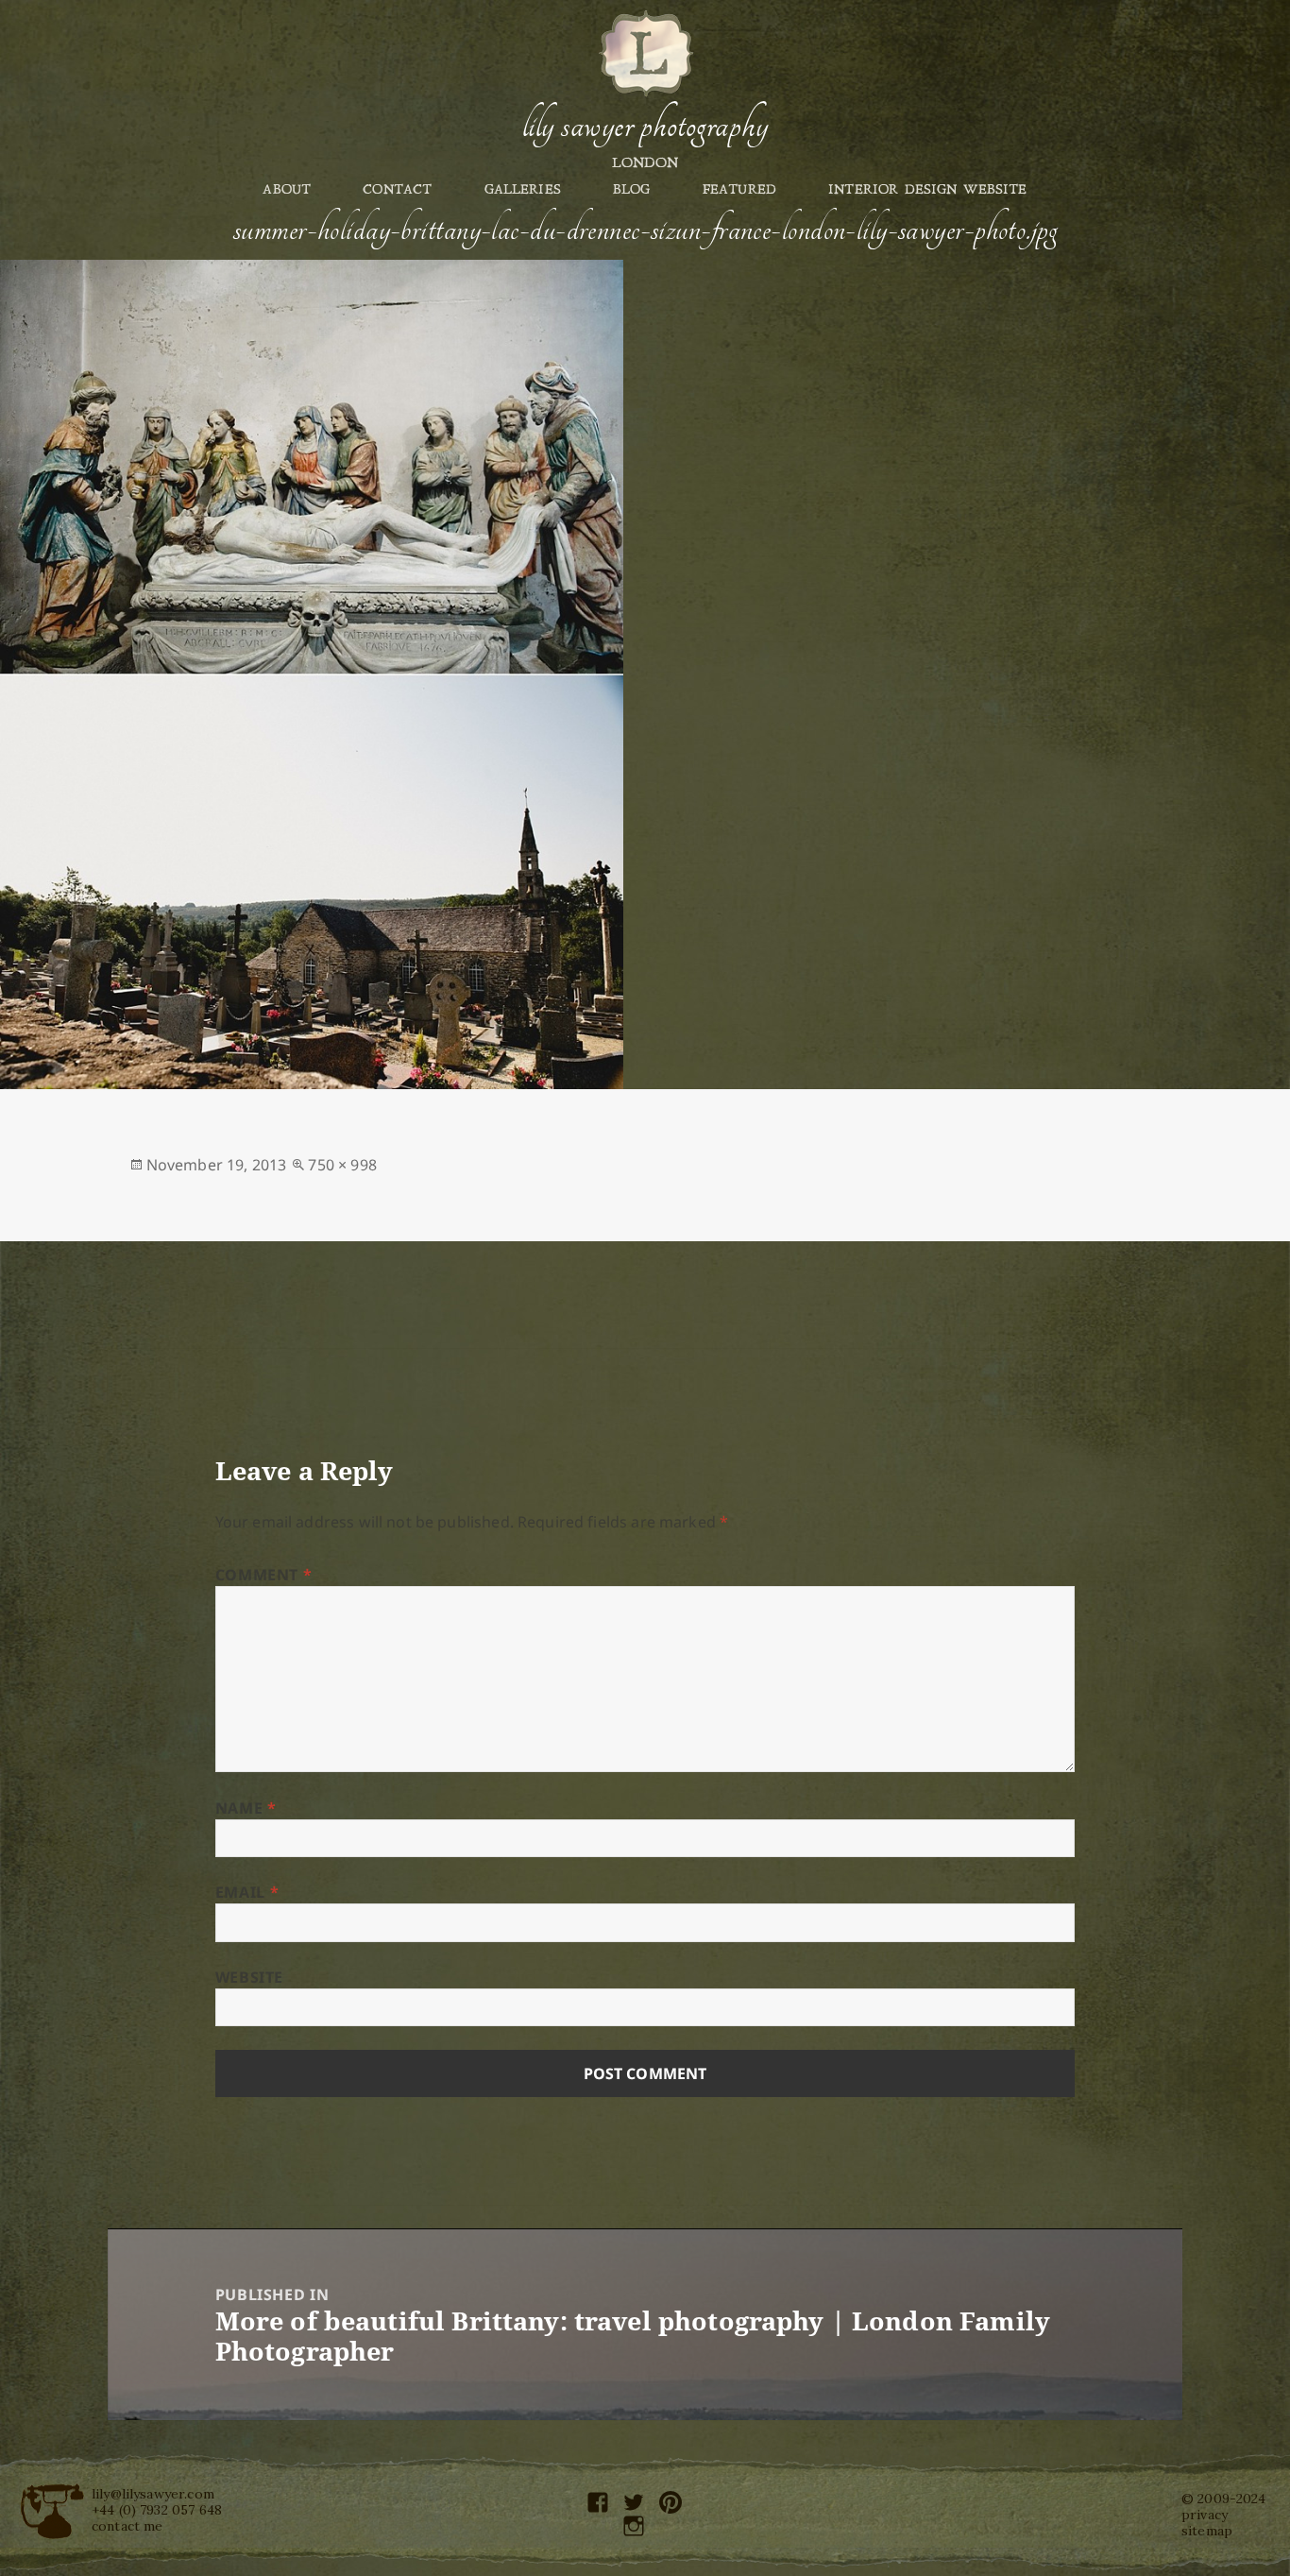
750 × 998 (342, 1165)
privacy (1205, 2515)
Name (246, 1808)
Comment (264, 1575)
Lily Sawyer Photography (645, 126)
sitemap (1207, 2531)
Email (247, 1892)
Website (249, 1977)
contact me (127, 2526)
